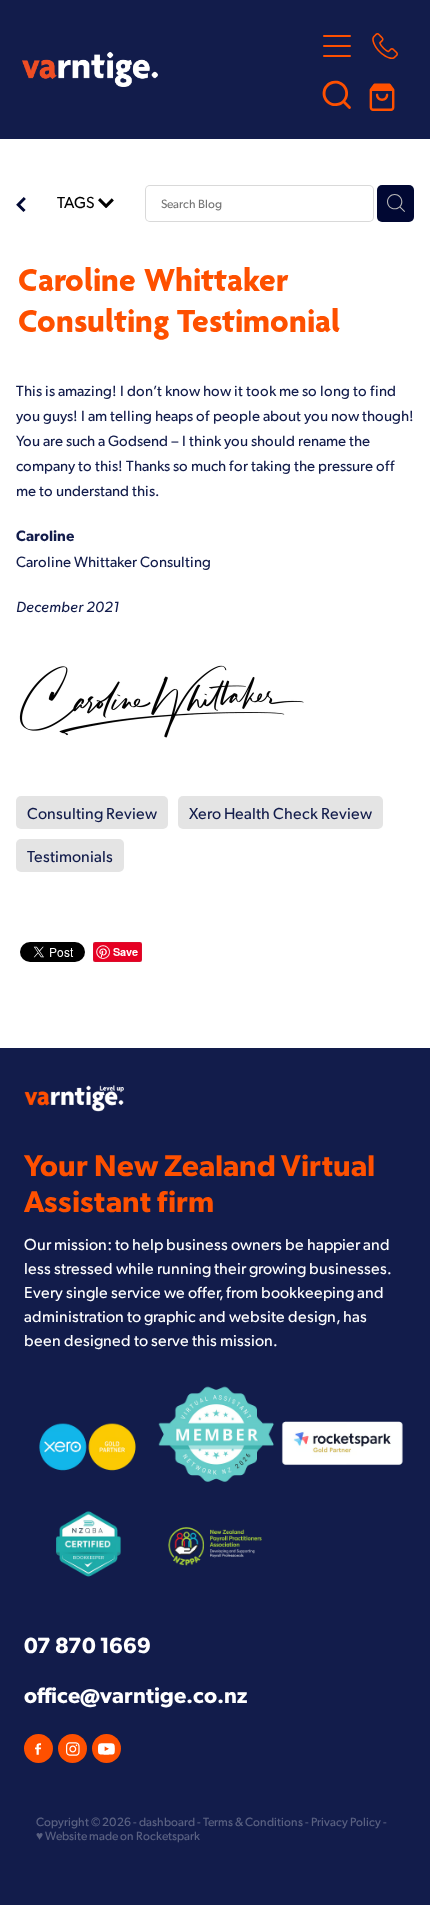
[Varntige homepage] (167, 69)
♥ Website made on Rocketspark (118, 1835)
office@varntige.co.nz (135, 1693)
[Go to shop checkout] (385, 94)
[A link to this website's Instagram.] (72, 1748)
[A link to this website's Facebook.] (38, 1748)
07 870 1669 (87, 1643)
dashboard (167, 1821)
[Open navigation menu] (337, 46)
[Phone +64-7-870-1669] (385, 46)
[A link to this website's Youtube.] (106, 1748)
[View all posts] (21, 206)
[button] (337, 94)
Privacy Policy (346, 1821)
